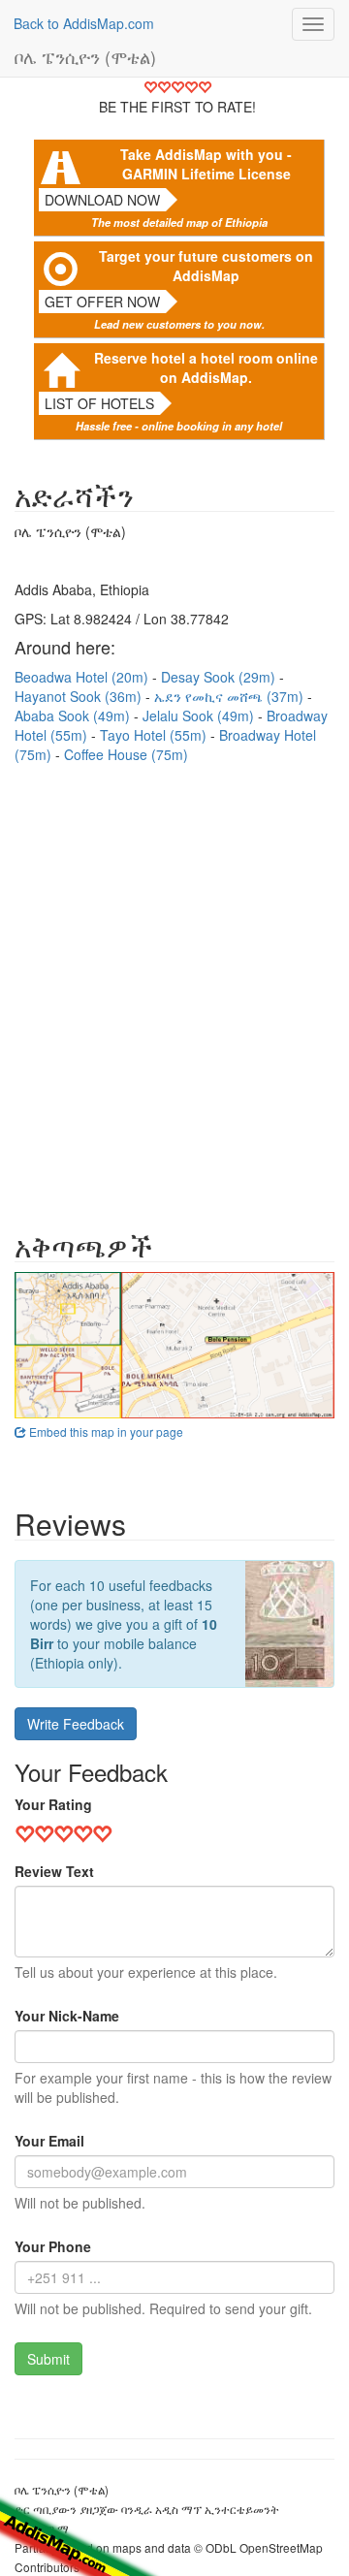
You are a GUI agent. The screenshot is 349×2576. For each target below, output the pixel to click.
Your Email (49, 2141)
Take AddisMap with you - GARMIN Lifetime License (206, 164)
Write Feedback (76, 1724)
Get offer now (102, 302)
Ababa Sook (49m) (74, 716)
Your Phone (53, 2246)
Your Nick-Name (67, 2016)
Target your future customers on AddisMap (206, 266)
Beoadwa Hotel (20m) (83, 677)
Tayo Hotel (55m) (155, 735)
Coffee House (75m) (126, 754)
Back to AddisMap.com (84, 23)
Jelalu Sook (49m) (200, 716)
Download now (102, 200)
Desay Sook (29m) (220, 677)
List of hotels (99, 403)
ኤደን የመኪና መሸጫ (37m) (231, 696)
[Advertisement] (174, 987)
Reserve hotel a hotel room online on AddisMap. (206, 367)
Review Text (54, 1871)
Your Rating (53, 1804)
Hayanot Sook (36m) (80, 696)
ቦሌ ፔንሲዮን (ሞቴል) (85, 56)
